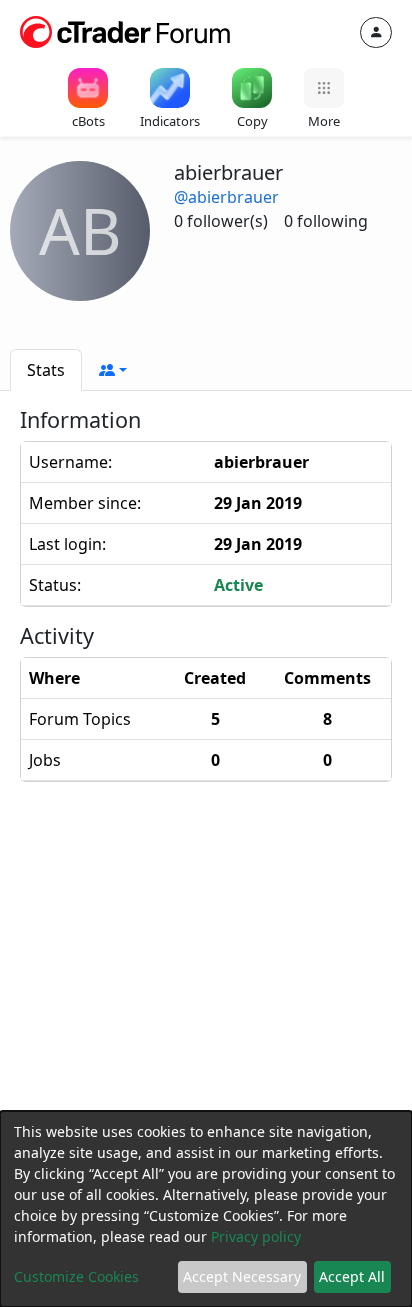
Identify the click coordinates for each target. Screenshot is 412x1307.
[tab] (46, 370)
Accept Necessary (242, 1276)
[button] (113, 370)
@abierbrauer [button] (226, 197)
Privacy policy (256, 1236)
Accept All (352, 1276)
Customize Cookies (76, 1276)
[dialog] (206, 1209)
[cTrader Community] (126, 30)
